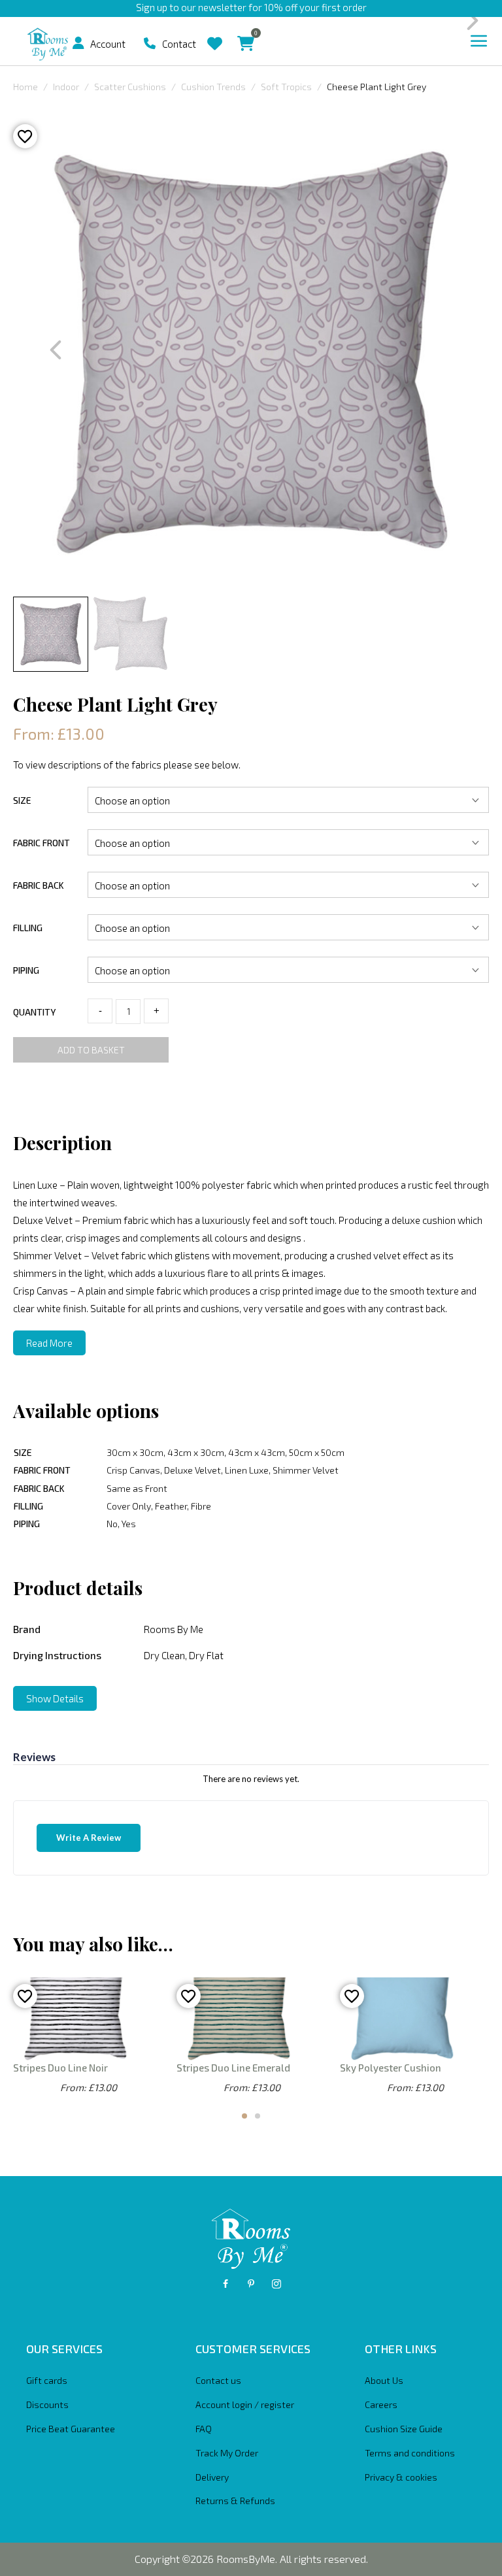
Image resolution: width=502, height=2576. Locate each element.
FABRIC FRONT (42, 843)
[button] (78, 43)
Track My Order (227, 2453)
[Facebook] (226, 2284)
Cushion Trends (213, 87)
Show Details (55, 1698)
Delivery (212, 2477)
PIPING (26, 970)
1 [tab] (244, 2116)
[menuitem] (83, 43)
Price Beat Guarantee (71, 2429)
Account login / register (245, 2404)
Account (108, 44)
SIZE (22, 800)
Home (25, 87)
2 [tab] (258, 2116)
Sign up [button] (152, 7)
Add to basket (91, 1050)
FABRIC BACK (39, 885)
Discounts (47, 2404)
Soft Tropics (286, 87)
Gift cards (47, 2380)
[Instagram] (276, 2284)
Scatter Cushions (130, 87)
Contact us (218, 2380)
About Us (384, 2380)
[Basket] (246, 34)
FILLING (28, 928)
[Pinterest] (251, 2284)
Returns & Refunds (235, 2501)
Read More (49, 1343)
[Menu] (479, 41)
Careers (381, 2404)
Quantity (34, 1012)
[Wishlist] (215, 34)
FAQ (204, 2429)
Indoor (66, 87)
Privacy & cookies (401, 2477)
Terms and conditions (410, 2453)
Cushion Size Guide (404, 2429)
